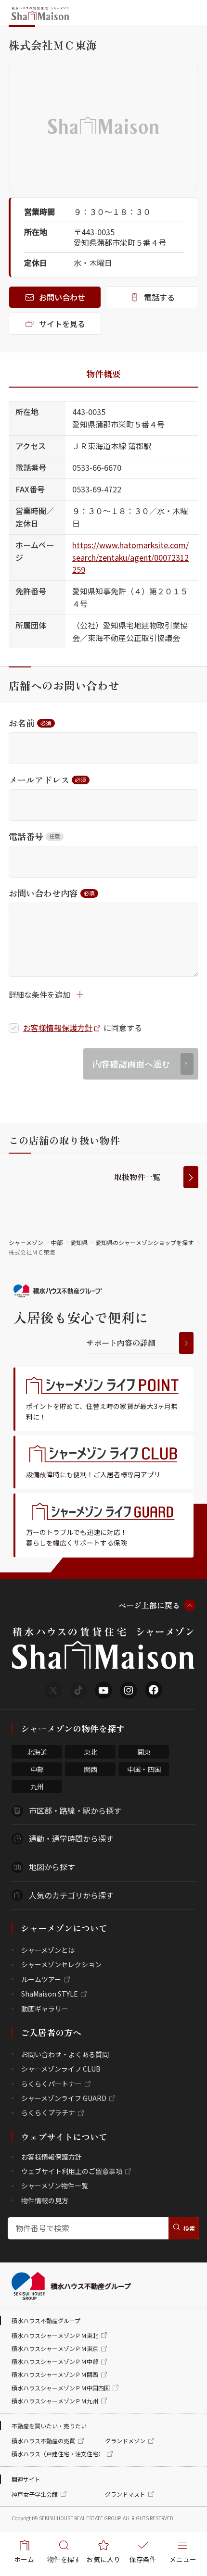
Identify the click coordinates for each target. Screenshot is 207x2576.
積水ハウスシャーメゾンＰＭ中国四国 (61, 2388)
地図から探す (52, 1867)
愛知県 (79, 1242)
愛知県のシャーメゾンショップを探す (144, 1242)
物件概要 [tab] (103, 374)
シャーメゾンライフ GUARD (64, 2098)
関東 (144, 1752)
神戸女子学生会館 (35, 2494)
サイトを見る (62, 324)
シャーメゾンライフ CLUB (61, 2069)
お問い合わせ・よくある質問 (65, 2054)
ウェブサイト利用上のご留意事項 (72, 2171)
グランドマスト (125, 2494)
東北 (91, 1752)
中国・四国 (144, 1769)
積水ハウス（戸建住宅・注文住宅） (58, 2454)
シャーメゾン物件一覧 (55, 2186)
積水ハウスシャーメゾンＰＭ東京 (55, 2348)
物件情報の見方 (45, 2200)
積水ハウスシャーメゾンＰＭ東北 (55, 2335)
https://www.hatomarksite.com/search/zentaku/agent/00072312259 (130, 557)
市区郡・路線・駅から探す (75, 1810)
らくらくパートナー (52, 2084)
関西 (91, 1769)
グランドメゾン (125, 2441)
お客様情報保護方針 (58, 1028)
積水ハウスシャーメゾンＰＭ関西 (55, 2374)
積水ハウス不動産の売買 (43, 2441)
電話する (159, 297)
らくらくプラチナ (48, 2112)
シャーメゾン (26, 1242)
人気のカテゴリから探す (71, 1895)
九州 (37, 1786)
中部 (57, 1242)
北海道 (37, 1752)
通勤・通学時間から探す (71, 1838)
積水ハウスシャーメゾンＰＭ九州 (55, 2401)
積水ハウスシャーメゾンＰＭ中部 (55, 2361)
